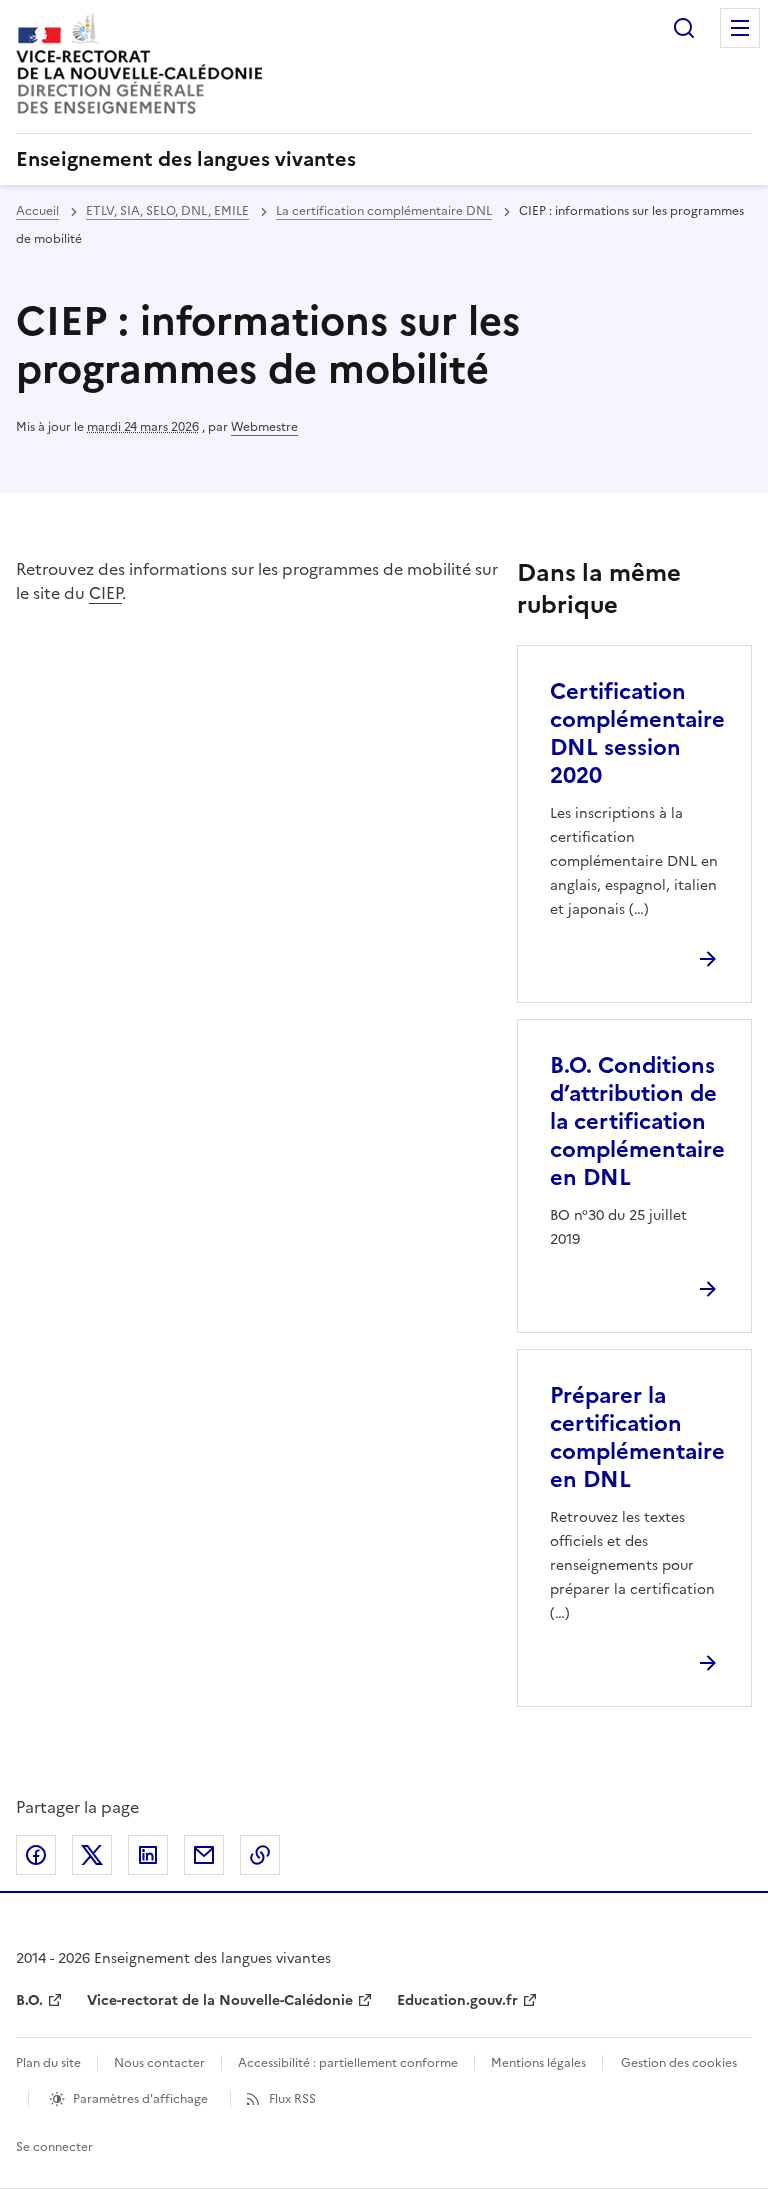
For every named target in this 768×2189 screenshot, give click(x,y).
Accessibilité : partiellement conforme (348, 2063)
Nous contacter (159, 2063)
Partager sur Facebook (36, 1855)
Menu (740, 28)
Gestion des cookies (679, 2063)
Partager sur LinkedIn (148, 1855)
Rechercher (684, 28)
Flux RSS (292, 2099)
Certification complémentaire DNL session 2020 (637, 733)
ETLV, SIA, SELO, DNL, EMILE (167, 211)
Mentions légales (538, 2063)
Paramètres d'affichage (140, 2099)
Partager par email (204, 1855)
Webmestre (264, 427)
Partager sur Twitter (92, 1855)
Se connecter (54, 2147)
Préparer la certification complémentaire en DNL (637, 1437)
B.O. (29, 2000)
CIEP (105, 593)
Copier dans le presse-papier (260, 1855)
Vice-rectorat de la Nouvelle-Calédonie (220, 2000)
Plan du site (48, 2063)
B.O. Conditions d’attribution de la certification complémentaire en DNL (637, 1121)
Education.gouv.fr (457, 2000)
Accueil (37, 211)
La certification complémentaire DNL (384, 211)
